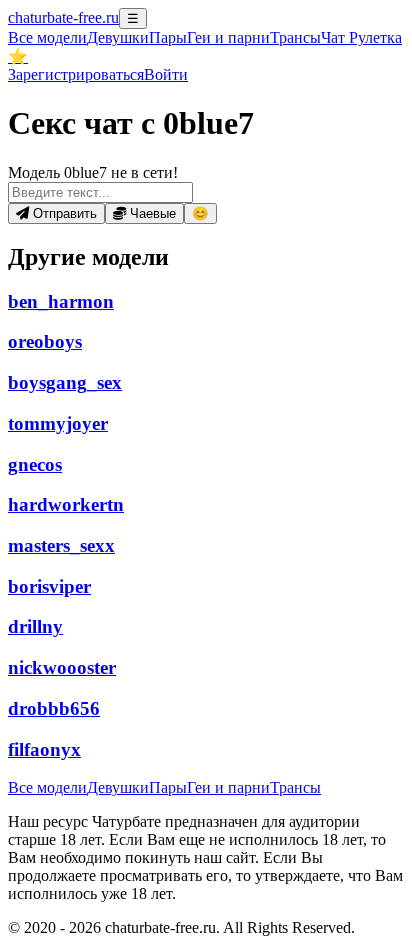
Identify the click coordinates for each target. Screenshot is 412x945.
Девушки (118, 37)
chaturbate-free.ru (63, 17)
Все (47, 37)
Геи (228, 37)
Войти (166, 74)
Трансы (295, 37)
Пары (168, 37)
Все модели (47, 787)
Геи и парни (228, 787)
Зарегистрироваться (76, 74)
